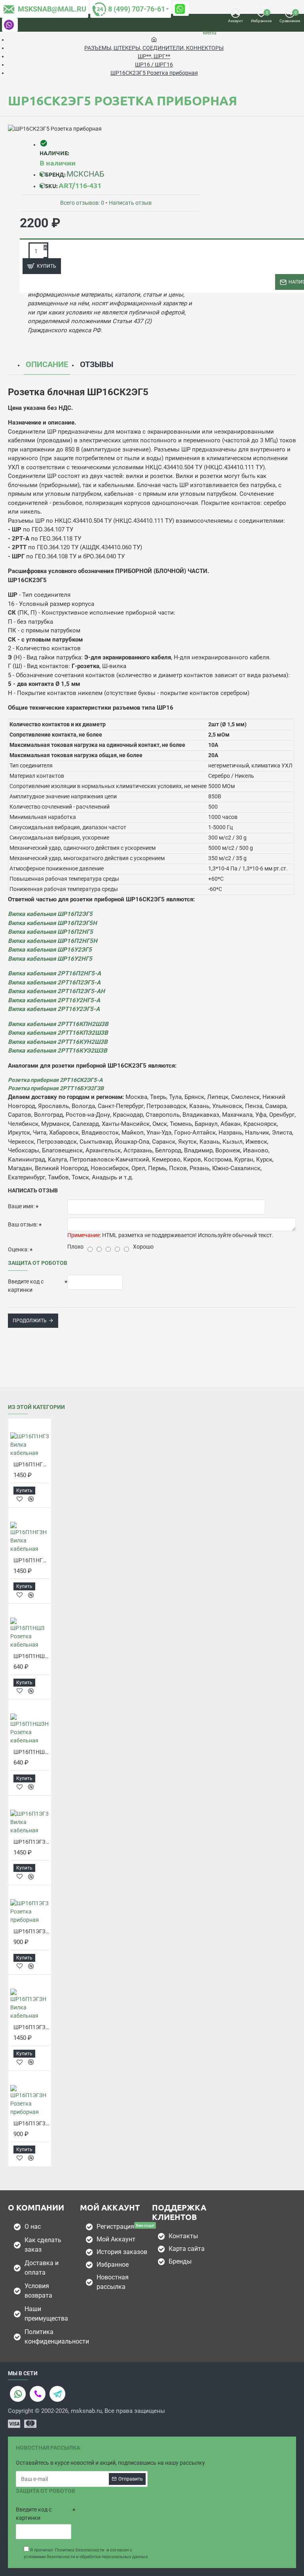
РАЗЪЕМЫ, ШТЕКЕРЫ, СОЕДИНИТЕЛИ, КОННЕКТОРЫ (154, 48)
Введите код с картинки (26, 1286)
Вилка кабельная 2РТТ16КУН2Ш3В (58, 1042)
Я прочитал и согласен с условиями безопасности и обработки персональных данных (86, 2553)
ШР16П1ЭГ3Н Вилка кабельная (31, 2027)
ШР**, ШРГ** (154, 56)
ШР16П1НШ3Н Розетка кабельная (31, 1752)
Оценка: (18, 1249)
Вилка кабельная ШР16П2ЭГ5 (50, 914)
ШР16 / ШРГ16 (154, 65)
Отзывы (97, 364)
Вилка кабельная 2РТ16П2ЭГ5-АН (56, 991)
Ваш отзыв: (23, 1224)
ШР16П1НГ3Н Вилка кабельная (31, 1560)
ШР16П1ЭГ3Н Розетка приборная (31, 2123)
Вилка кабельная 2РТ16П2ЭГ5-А (54, 982)
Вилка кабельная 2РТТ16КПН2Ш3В (58, 1024)
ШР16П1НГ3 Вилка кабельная (31, 1464)
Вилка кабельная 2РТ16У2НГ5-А (54, 1000)
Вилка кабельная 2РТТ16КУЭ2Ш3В (58, 1051)
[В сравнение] (31, 1499)
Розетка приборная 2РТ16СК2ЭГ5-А (55, 1080)
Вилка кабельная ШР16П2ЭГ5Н (52, 923)
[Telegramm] (57, 2394)
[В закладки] (20, 1499)
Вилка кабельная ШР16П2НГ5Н (53, 941)
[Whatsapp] (18, 2394)
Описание (47, 364)
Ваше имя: (21, 1206)
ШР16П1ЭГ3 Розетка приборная (31, 1931)
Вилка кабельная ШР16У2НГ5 (50, 959)
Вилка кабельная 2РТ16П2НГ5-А (54, 973)
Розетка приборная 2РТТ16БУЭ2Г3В (56, 1088)
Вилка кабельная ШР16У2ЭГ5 (50, 950)
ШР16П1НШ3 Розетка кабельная (31, 1656)
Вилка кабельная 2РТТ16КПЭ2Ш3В (58, 1033)
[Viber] (38, 2394)
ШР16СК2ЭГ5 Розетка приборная (154, 73)
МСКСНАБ (85, 174)
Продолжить (30, 1321)
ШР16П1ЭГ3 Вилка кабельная (31, 1842)
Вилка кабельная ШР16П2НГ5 (50, 932)
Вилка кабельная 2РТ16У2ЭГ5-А (54, 1009)
